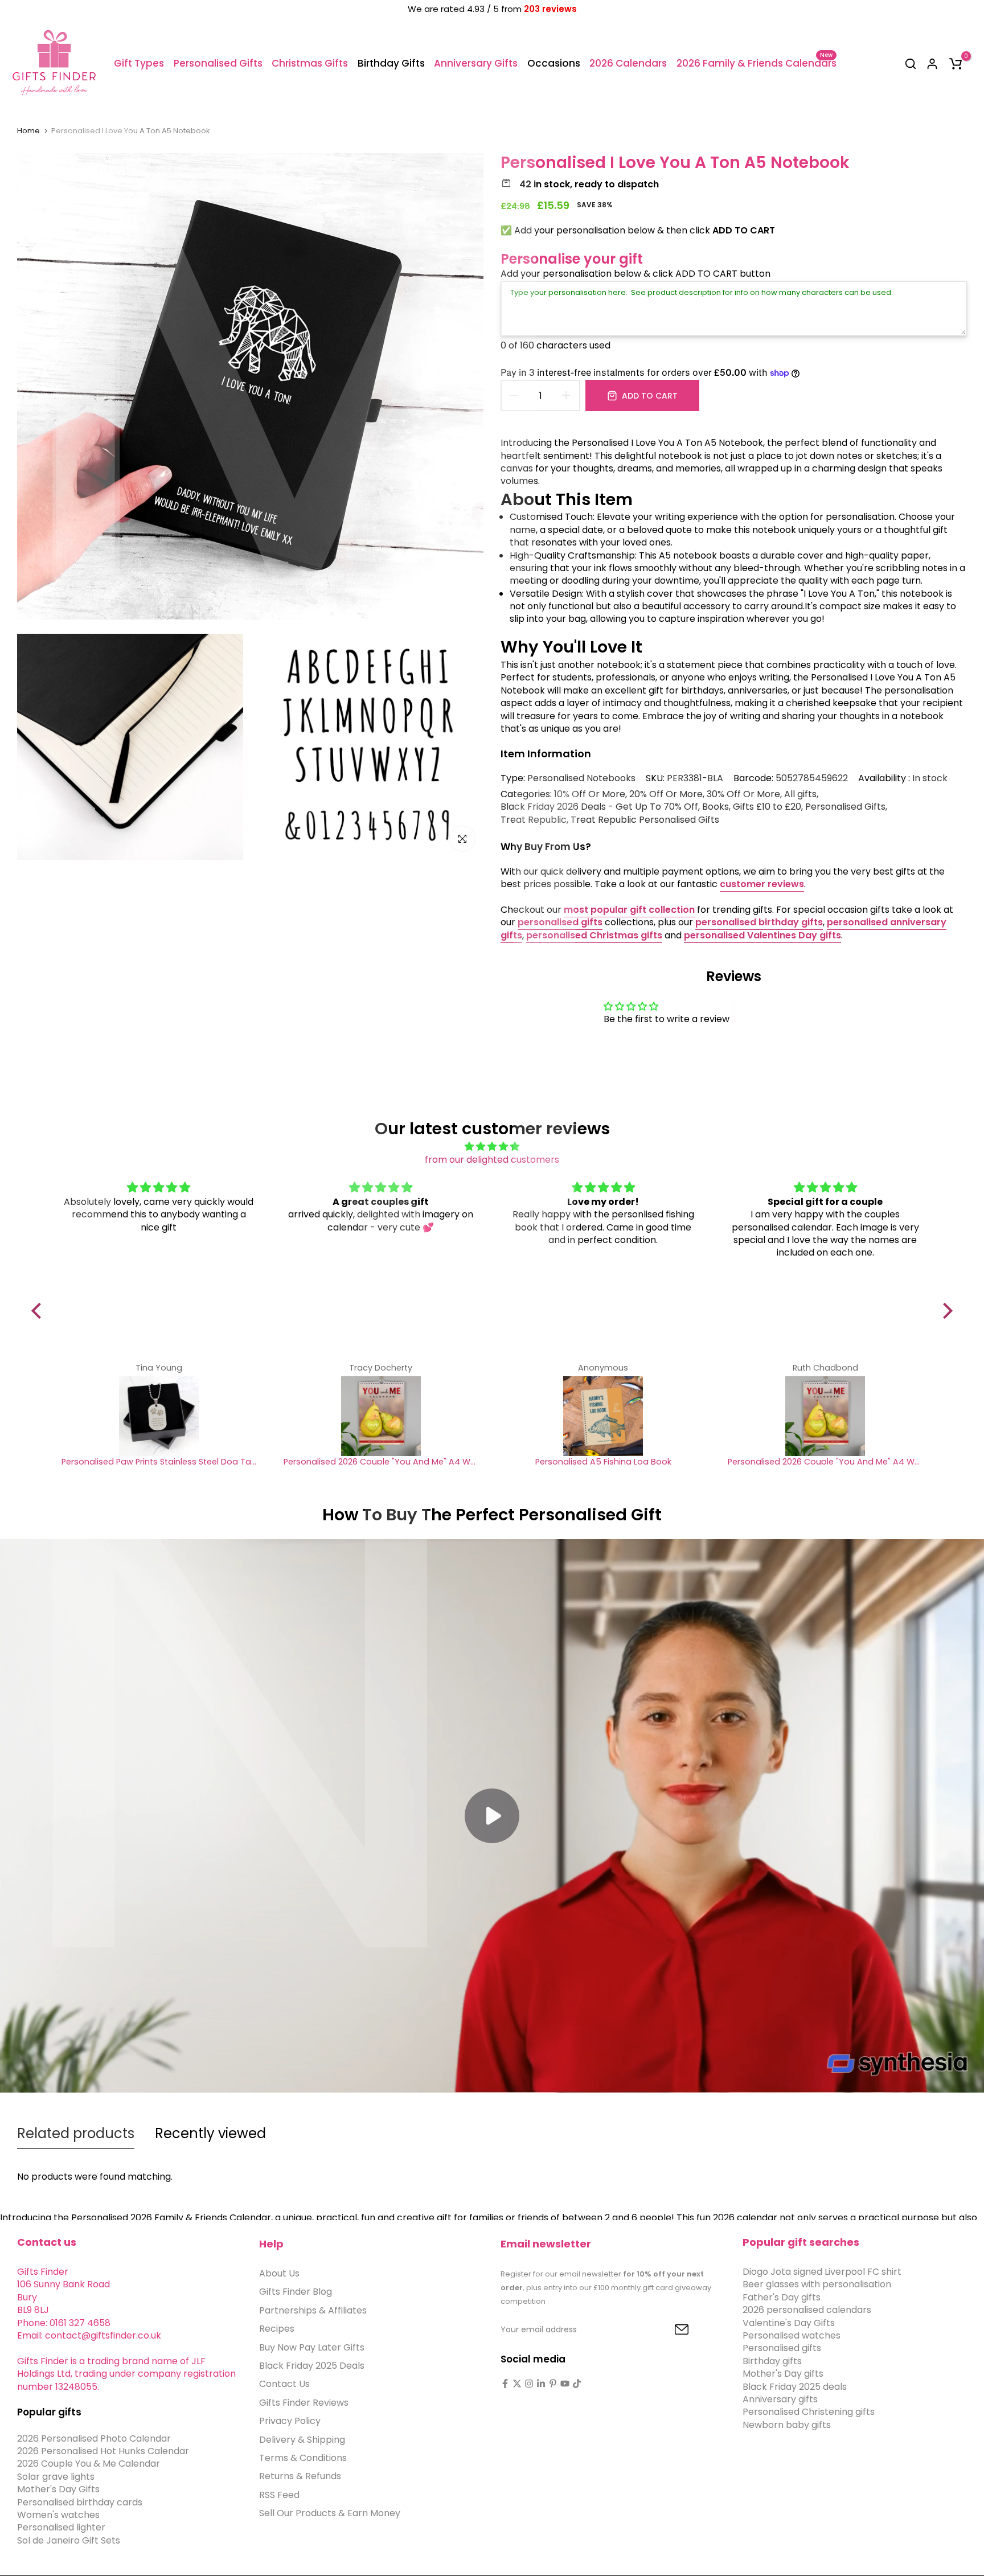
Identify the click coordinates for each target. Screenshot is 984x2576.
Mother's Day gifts (783, 2374)
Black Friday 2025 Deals (312, 2366)
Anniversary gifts (780, 2399)
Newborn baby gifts (787, 2425)
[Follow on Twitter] (517, 2384)
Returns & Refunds (300, 2476)
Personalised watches (792, 2335)
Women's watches (58, 2515)
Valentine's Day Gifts (789, 2322)
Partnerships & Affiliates (313, 2310)
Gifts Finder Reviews (304, 2403)
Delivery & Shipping (302, 2439)
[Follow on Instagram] (529, 2384)
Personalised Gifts (218, 63)
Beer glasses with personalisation (817, 2284)
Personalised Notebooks (581, 778)
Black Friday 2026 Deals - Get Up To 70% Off (599, 807)
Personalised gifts (782, 2348)
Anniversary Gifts (476, 63)
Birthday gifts (772, 2361)
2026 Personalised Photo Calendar (94, 2438)
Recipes (277, 2329)
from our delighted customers (492, 1160)
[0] (956, 64)
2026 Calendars (628, 63)
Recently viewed (210, 2133)
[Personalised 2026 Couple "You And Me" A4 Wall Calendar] (381, 1416)
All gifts (800, 794)
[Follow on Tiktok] (577, 2384)
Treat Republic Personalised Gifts (645, 820)
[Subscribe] (669, 2330)
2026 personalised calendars (807, 2310)
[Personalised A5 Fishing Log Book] (603, 1416)
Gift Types (139, 63)
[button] (39, 1311)
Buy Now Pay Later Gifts (312, 2347)
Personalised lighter (61, 2527)
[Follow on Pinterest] (553, 2384)
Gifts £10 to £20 (767, 807)
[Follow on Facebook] (505, 2384)
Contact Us (284, 2384)
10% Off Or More (590, 794)
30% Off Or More (743, 794)
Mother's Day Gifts (58, 2489)
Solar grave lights (56, 2477)
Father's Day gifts (782, 2297)
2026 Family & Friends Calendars (756, 63)
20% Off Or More (666, 794)
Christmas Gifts (310, 63)
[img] (492, 1147)
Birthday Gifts (391, 63)
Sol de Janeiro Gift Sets (69, 2540)
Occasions (554, 63)
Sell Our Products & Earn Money (330, 2513)
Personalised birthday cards (80, 2502)
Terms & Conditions (303, 2458)
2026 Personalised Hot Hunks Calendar (103, 2451)
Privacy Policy (290, 2421)
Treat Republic (534, 820)
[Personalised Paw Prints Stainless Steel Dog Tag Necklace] (159, 1416)
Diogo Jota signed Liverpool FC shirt (822, 2272)
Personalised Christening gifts (809, 2412)
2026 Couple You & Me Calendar (89, 2464)
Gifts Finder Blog (296, 2292)
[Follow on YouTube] (565, 2384)
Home (28, 131)
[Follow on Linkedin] (541, 2384)
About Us (279, 2273)
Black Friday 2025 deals (795, 2386)
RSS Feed (279, 2495)
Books (716, 807)
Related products (76, 2133)
